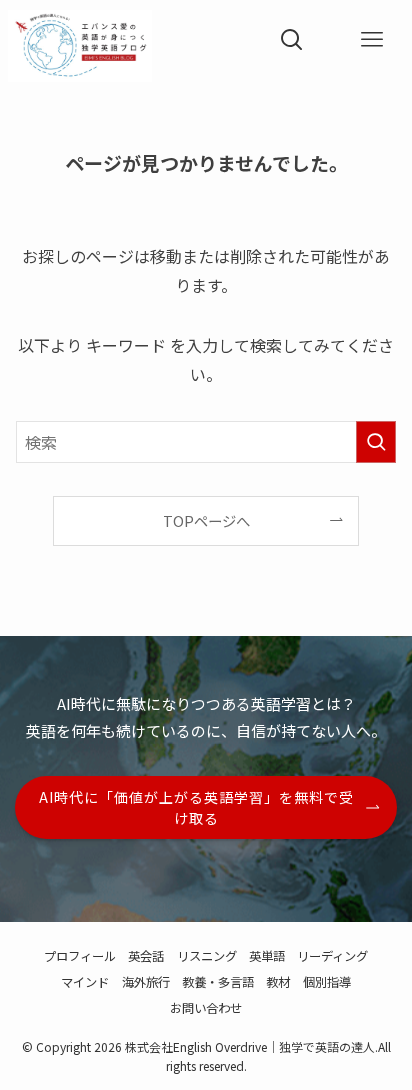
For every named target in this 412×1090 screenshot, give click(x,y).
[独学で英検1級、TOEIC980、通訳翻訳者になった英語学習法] (80, 40)
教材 (278, 982)
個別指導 (327, 982)
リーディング (332, 956)
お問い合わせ (206, 1008)
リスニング (207, 956)
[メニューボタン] (372, 40)
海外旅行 (146, 982)
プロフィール (80, 956)
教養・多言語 (218, 982)
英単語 (267, 956)
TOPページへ (206, 520)
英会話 (146, 956)
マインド (85, 982)
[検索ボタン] (292, 40)
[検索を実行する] (376, 442)
